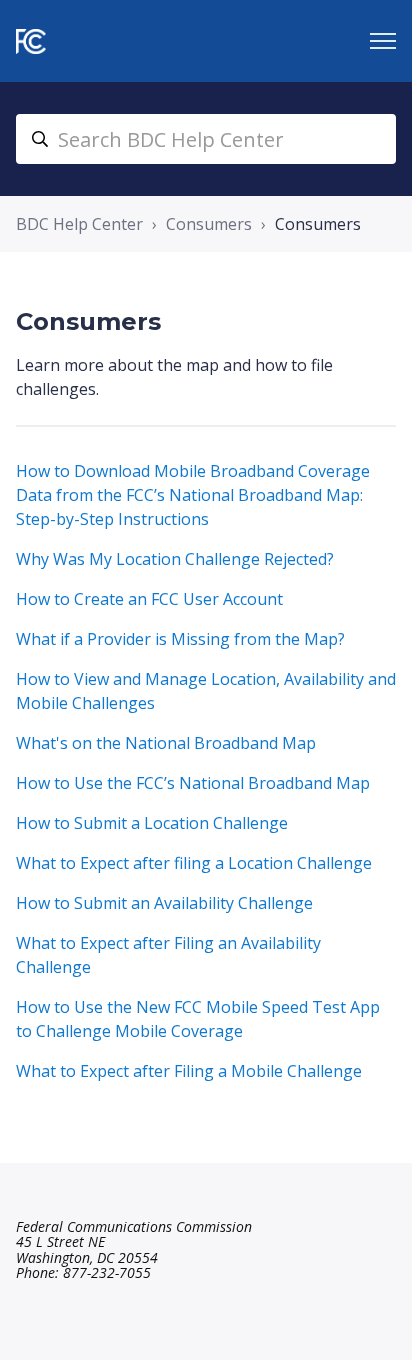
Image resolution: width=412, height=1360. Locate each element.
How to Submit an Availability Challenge (164, 903)
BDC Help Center (79, 224)
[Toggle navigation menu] (383, 41)
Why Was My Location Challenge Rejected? (175, 559)
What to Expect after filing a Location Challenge (194, 863)
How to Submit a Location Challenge (152, 823)
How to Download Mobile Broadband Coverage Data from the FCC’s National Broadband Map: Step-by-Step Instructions (193, 495)
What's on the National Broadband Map (166, 743)
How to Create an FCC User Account (149, 599)
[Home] (31, 41)
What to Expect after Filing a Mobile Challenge (189, 1071)
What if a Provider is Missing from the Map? (180, 639)
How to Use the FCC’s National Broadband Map (193, 783)
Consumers (209, 224)
